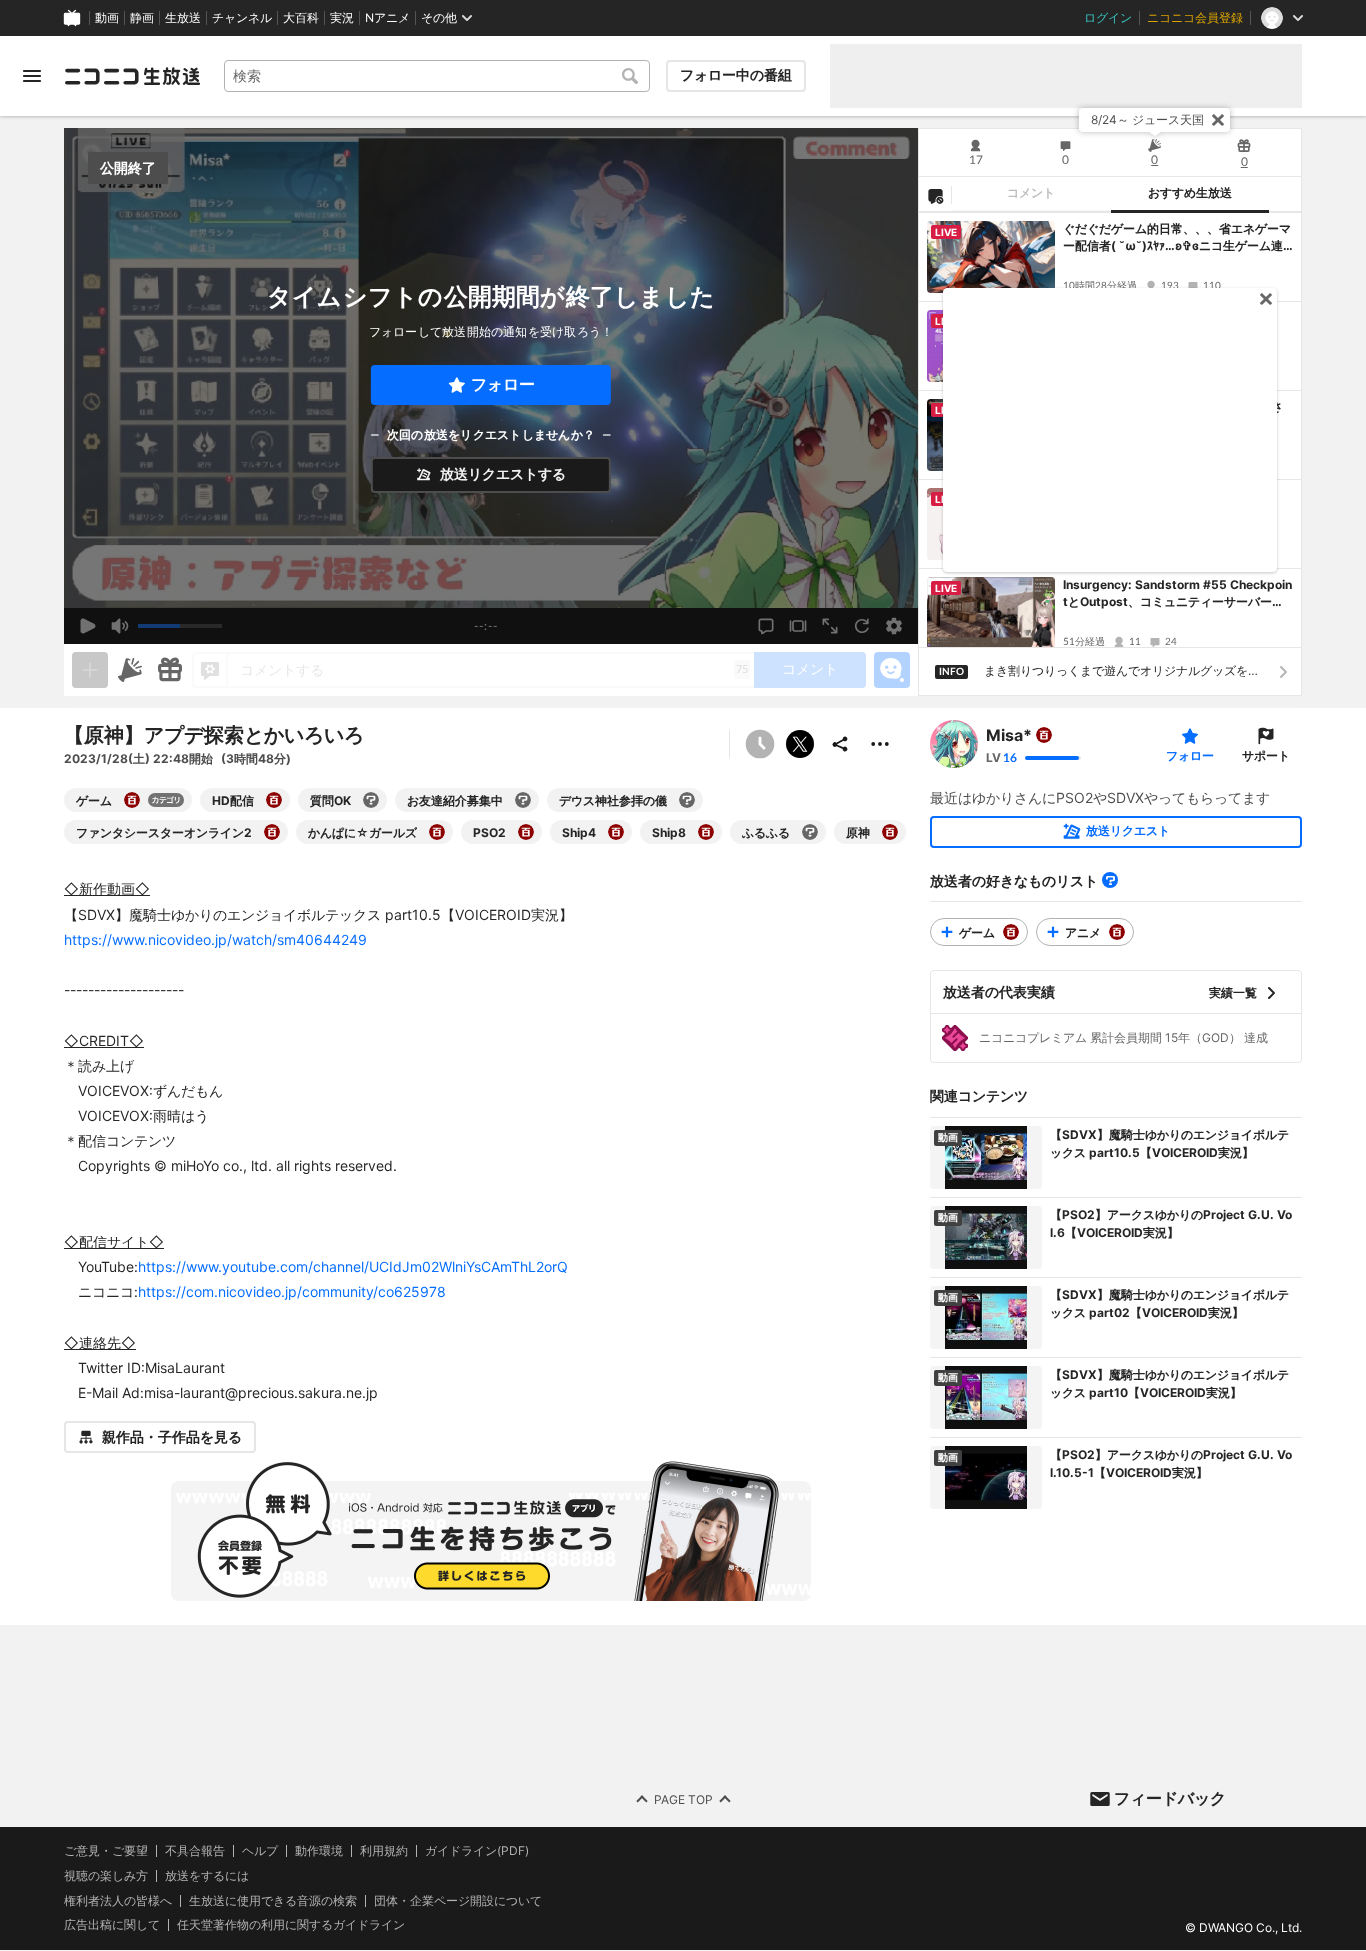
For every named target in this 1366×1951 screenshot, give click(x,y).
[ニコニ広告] (130, 670)
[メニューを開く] (32, 76)
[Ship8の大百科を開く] (706, 832)
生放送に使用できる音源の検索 (273, 1901)
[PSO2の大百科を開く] (526, 832)
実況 (342, 18)
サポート (1266, 755)
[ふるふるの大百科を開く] (810, 832)
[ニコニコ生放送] (132, 76)
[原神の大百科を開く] (890, 832)
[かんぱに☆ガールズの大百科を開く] (437, 832)
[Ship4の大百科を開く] (616, 832)
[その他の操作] (880, 744)
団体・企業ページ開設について (458, 1901)
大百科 (301, 18)
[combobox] (437, 76)
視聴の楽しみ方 (106, 1875)
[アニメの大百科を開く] (1117, 932)
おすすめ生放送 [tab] (1190, 193)
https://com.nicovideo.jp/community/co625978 (292, 1291)
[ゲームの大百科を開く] (132, 800)
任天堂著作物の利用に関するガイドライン (291, 1926)
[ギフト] (170, 670)
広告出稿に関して (112, 1925)
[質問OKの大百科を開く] (371, 800)
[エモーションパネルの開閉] (892, 670)
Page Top (683, 1799)
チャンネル (242, 18)
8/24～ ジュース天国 (1147, 119)
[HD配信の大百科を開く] (274, 800)
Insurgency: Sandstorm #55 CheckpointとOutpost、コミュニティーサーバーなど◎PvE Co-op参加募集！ (1177, 594)
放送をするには (207, 1876)
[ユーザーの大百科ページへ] (1044, 735)
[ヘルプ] (1110, 880)
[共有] (840, 744)
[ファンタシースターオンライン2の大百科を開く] (272, 832)
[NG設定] (935, 195)
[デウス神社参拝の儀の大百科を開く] (687, 800)
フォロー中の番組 (736, 75)
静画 (142, 18)
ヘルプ (260, 1851)
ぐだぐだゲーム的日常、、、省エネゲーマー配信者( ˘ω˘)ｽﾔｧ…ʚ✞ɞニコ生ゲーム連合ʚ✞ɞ (1177, 238)
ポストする (800, 744)
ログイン (1108, 18)
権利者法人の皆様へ (118, 1900)
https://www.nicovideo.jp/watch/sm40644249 (215, 939)
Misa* (1009, 735)
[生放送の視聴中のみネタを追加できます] (90, 670)
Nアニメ (387, 18)
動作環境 (319, 1851)
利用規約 (384, 1851)
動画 (107, 18)
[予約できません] (760, 744)
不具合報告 (195, 1851)
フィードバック (1170, 1798)
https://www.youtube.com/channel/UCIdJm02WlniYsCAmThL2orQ (353, 1266)
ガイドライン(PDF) (477, 1851)
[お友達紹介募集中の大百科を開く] (523, 800)
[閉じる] (1218, 120)
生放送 (183, 18)
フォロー (503, 384)
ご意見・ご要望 (106, 1850)
